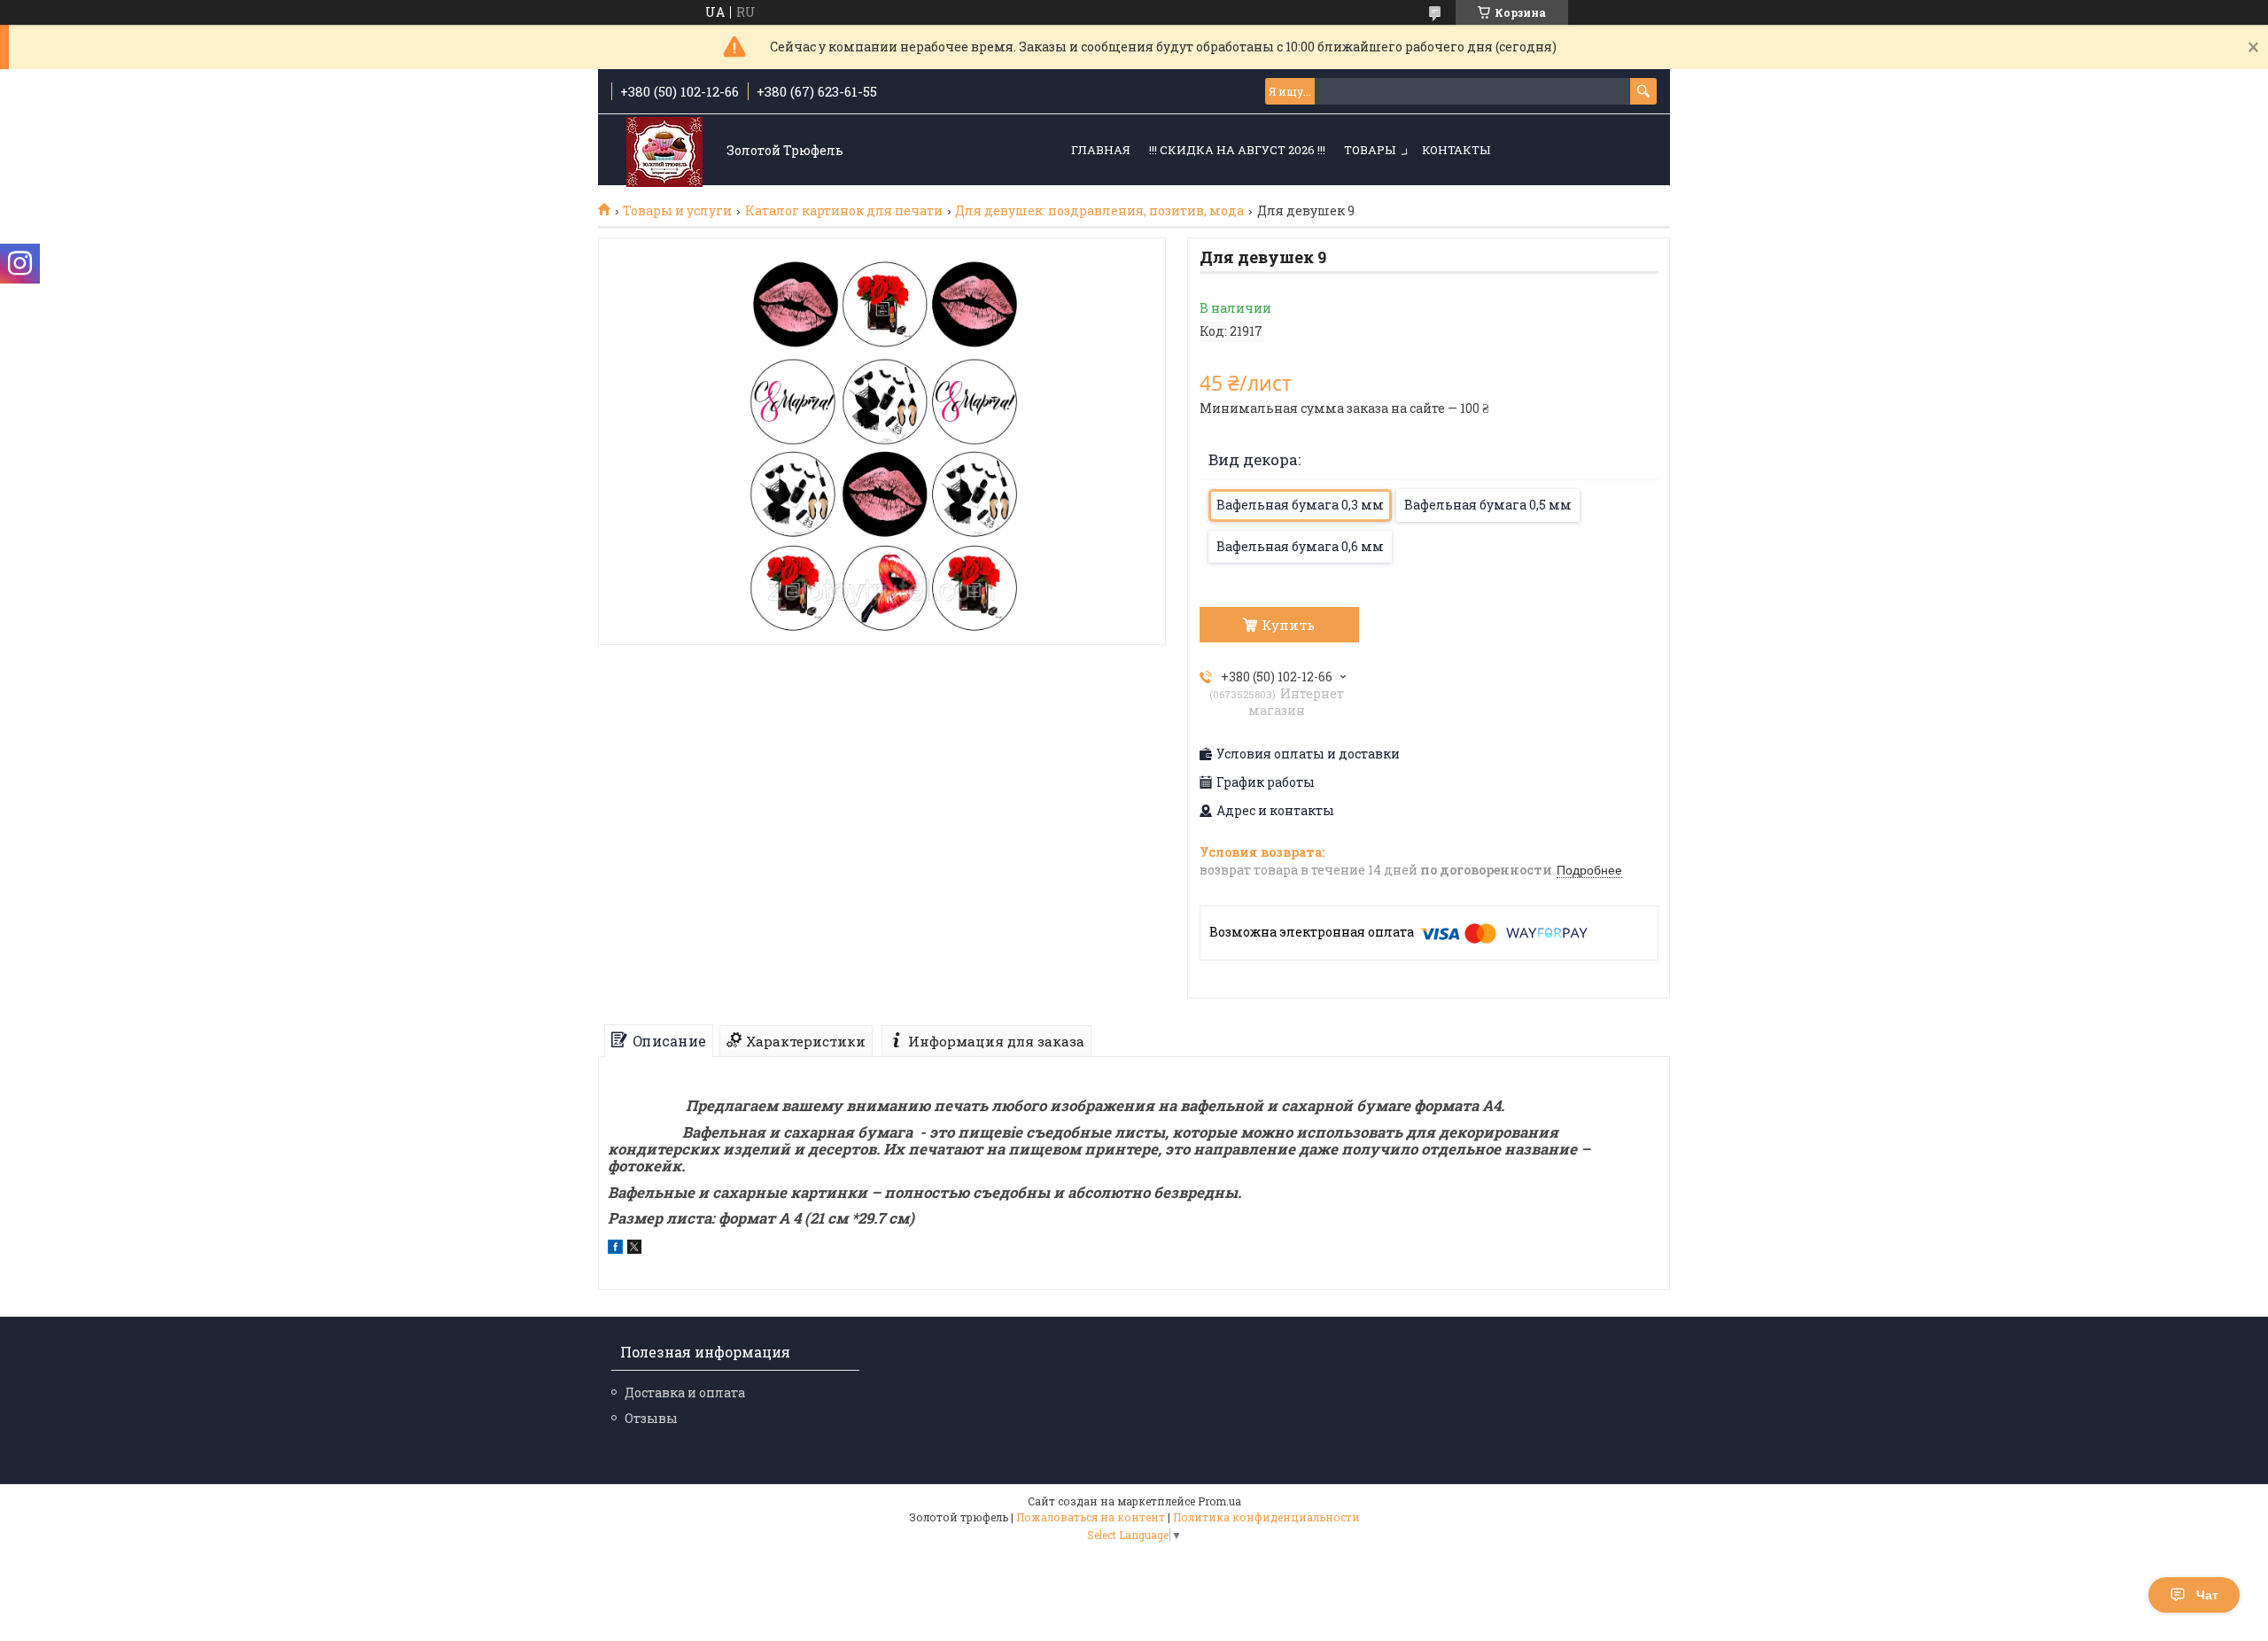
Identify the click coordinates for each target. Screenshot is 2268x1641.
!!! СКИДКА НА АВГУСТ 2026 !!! (1237, 150)
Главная (1101, 150)
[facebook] (615, 1249)
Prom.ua (1219, 1501)
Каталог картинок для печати (844, 211)
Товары (1370, 150)
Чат (2207, 1595)
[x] (634, 1249)
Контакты (1456, 150)
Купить (1288, 625)
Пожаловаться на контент (1091, 1517)
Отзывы (651, 1418)
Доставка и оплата (685, 1392)
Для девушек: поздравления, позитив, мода (1099, 211)
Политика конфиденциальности (1266, 1517)
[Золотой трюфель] (664, 151)
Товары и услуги (677, 211)
